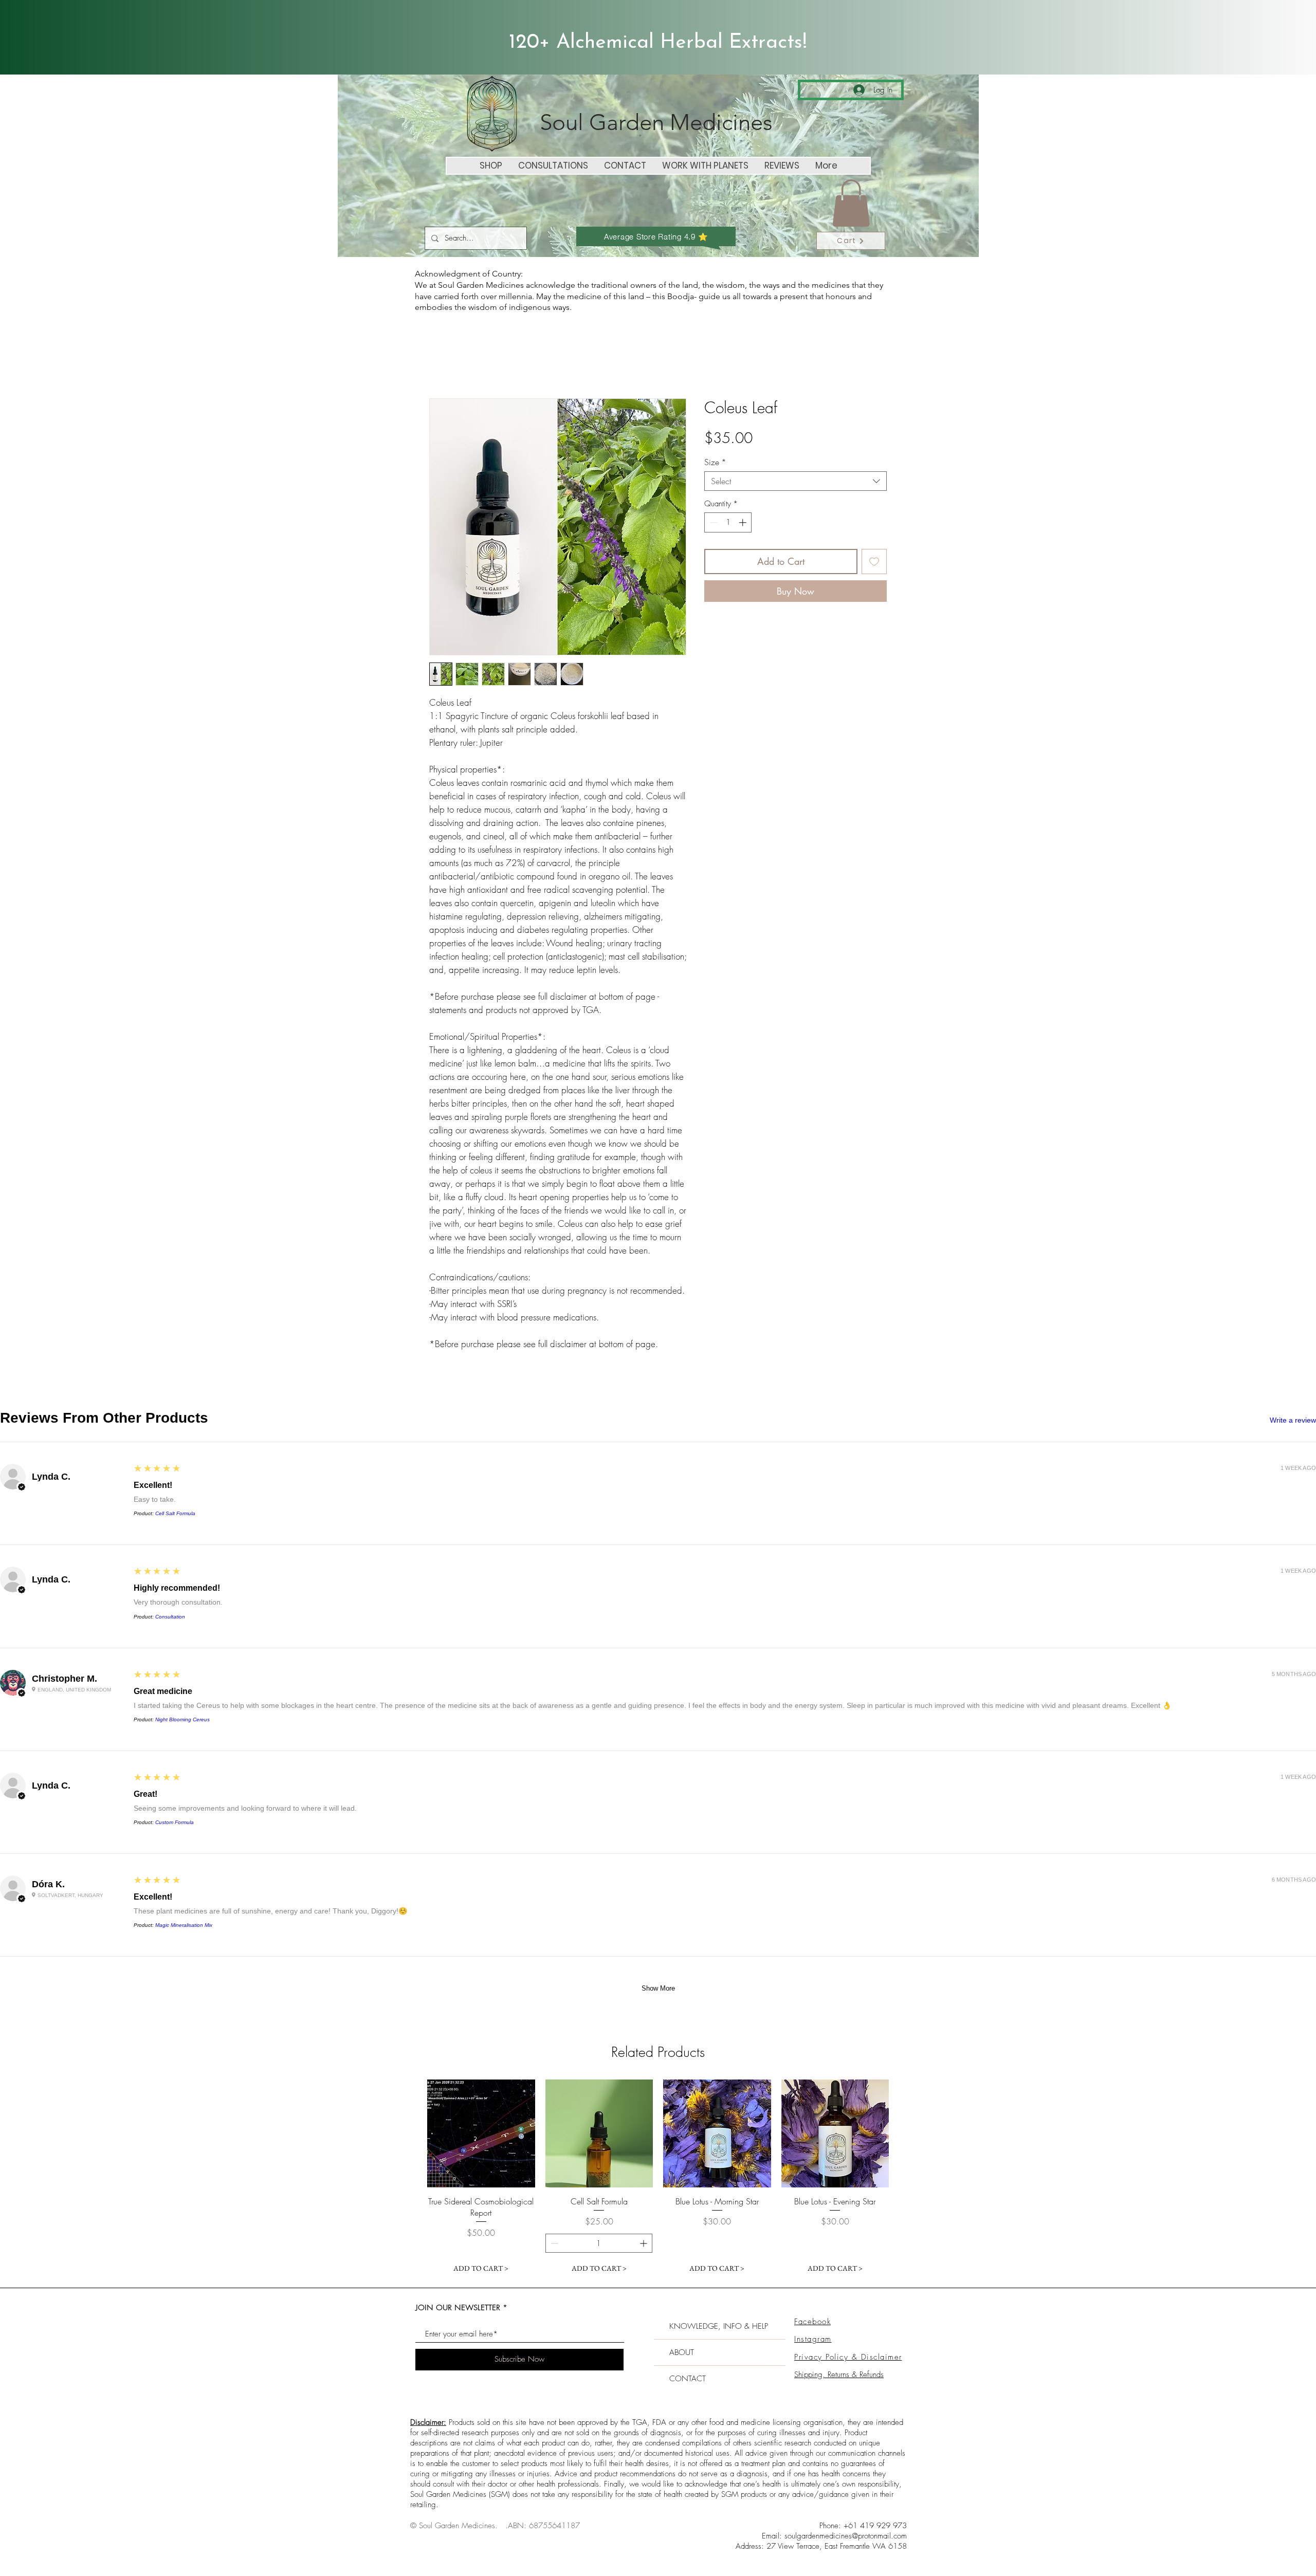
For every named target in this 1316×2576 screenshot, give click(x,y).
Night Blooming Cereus (182, 1719)
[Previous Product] (412, 2133)
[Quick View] (481, 2133)
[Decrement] (713, 522)
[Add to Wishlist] (874, 562)
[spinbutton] (728, 522)
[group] (658, 2166)
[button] (851, 203)
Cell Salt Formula (175, 1513)
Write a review (1293, 1420)
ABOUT (682, 2327)
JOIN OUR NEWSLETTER (458, 2282)
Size (715, 462)
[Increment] (744, 522)
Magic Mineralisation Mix (184, 1925)
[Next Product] (904, 2133)
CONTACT (688, 2353)
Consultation (170, 1617)
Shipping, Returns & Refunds (839, 2349)
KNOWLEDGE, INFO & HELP (719, 2301)
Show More (658, 1988)
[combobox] (796, 481)
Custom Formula (175, 1822)
